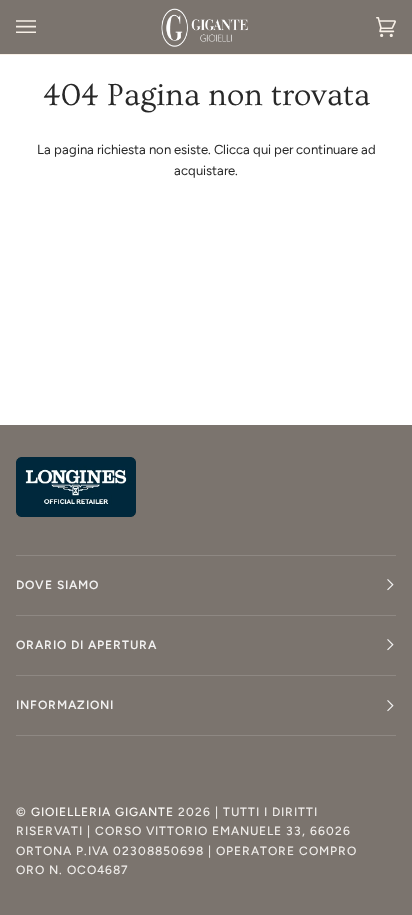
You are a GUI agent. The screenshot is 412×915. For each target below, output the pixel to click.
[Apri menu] (46, 27)
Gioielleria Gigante (104, 812)
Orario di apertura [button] (86, 645)
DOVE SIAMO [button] (57, 585)
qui (262, 149)
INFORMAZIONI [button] (65, 705)
